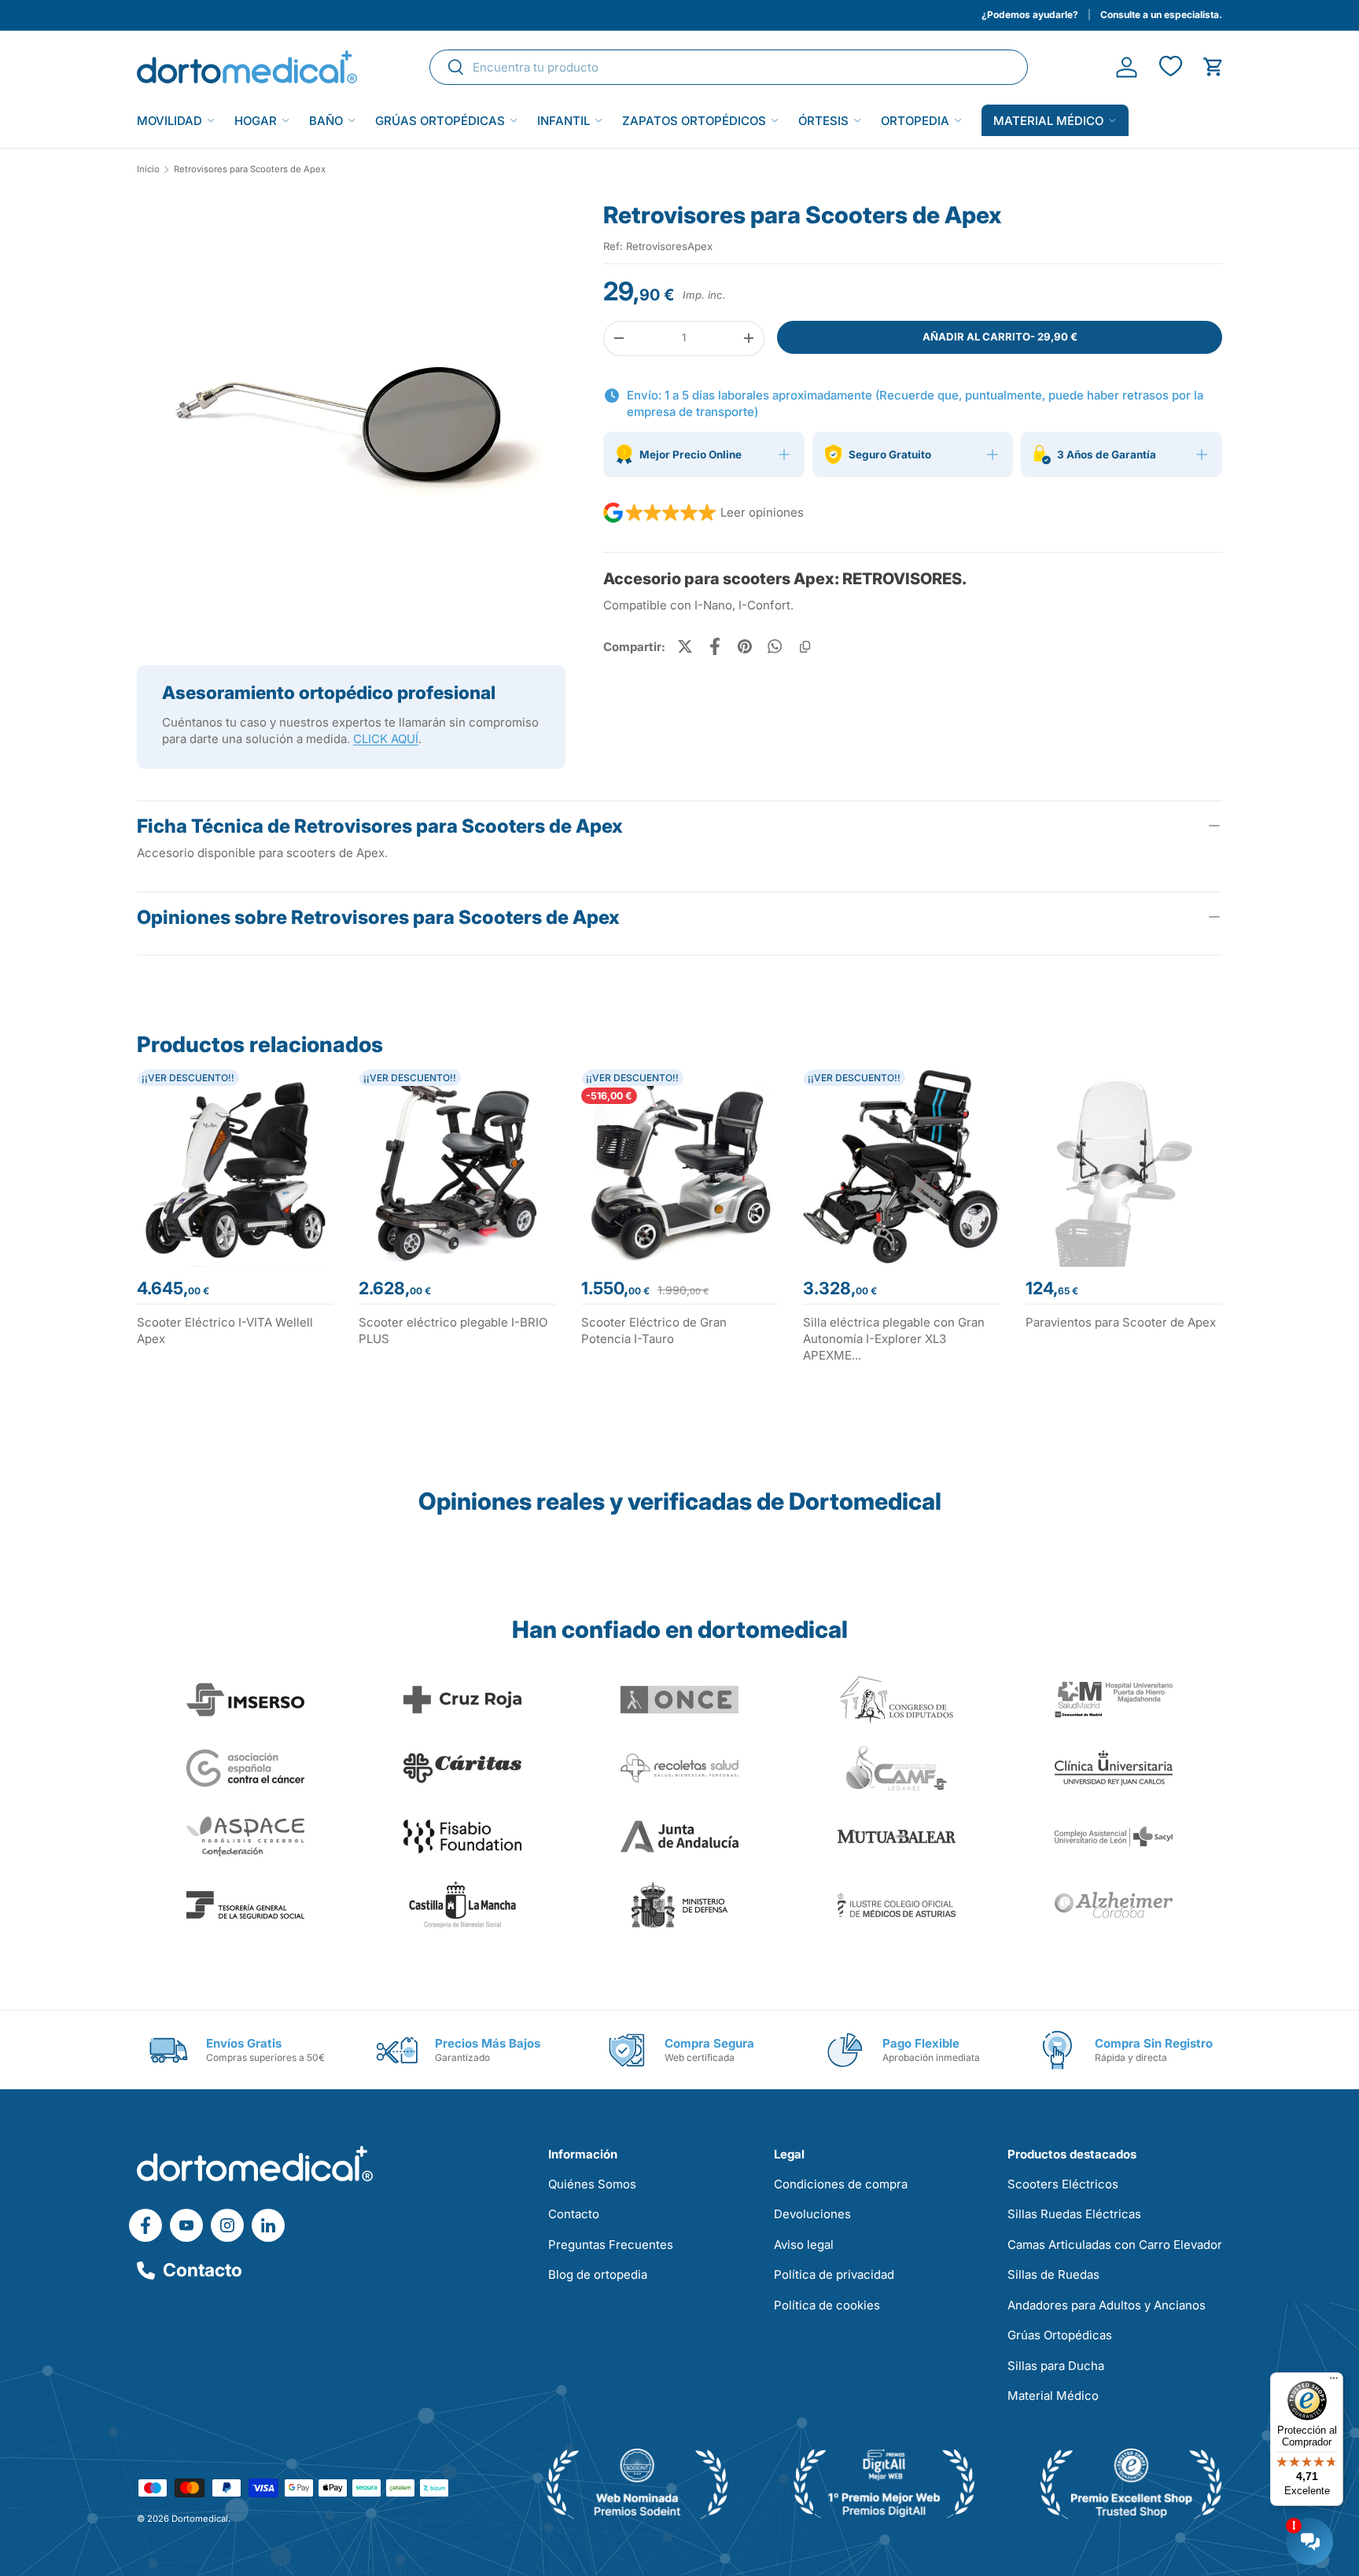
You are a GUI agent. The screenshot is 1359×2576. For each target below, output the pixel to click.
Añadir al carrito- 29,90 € (1000, 337)
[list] (351, 420)
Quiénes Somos (592, 2184)
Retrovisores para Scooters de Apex (250, 169)
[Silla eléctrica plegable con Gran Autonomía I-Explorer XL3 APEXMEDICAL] (901, 1168)
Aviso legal (804, 2245)
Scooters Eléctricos (1063, 2184)
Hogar (256, 121)
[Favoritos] (1170, 67)
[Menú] (1334, 2382)
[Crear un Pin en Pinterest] (745, 646)
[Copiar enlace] (805, 646)
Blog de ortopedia (598, 2274)
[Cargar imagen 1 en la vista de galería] (351, 414)
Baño (326, 121)
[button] (1213, 67)
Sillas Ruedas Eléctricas (1074, 2214)
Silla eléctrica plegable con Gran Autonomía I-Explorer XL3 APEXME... (894, 1339)
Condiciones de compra (841, 2184)
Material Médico (1053, 2396)
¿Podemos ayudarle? (1030, 15)
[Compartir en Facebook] (715, 646)
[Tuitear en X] (685, 646)
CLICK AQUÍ (386, 739)
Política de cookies (827, 2305)
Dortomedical (200, 2519)
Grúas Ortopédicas (440, 121)
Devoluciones (812, 2214)
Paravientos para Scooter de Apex (1121, 1322)
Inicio (148, 169)
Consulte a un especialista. (1161, 15)
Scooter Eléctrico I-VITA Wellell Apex (225, 1330)
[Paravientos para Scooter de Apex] (1124, 1168)
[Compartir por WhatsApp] (775, 646)
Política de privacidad (834, 2274)
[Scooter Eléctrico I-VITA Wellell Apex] (235, 1168)
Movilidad (169, 121)
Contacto (203, 2270)
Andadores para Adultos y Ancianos (1107, 2305)
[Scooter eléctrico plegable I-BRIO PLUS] (457, 1168)
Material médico (1048, 121)
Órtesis (823, 121)
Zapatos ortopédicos (694, 121)
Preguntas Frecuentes (611, 2245)
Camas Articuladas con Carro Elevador (1115, 2245)
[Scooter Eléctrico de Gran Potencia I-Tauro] (679, 1168)
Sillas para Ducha (1056, 2366)
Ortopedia (915, 121)
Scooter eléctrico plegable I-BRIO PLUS (453, 1330)
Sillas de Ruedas (1053, 2274)
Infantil (563, 121)
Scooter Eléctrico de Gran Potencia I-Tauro (654, 1330)
